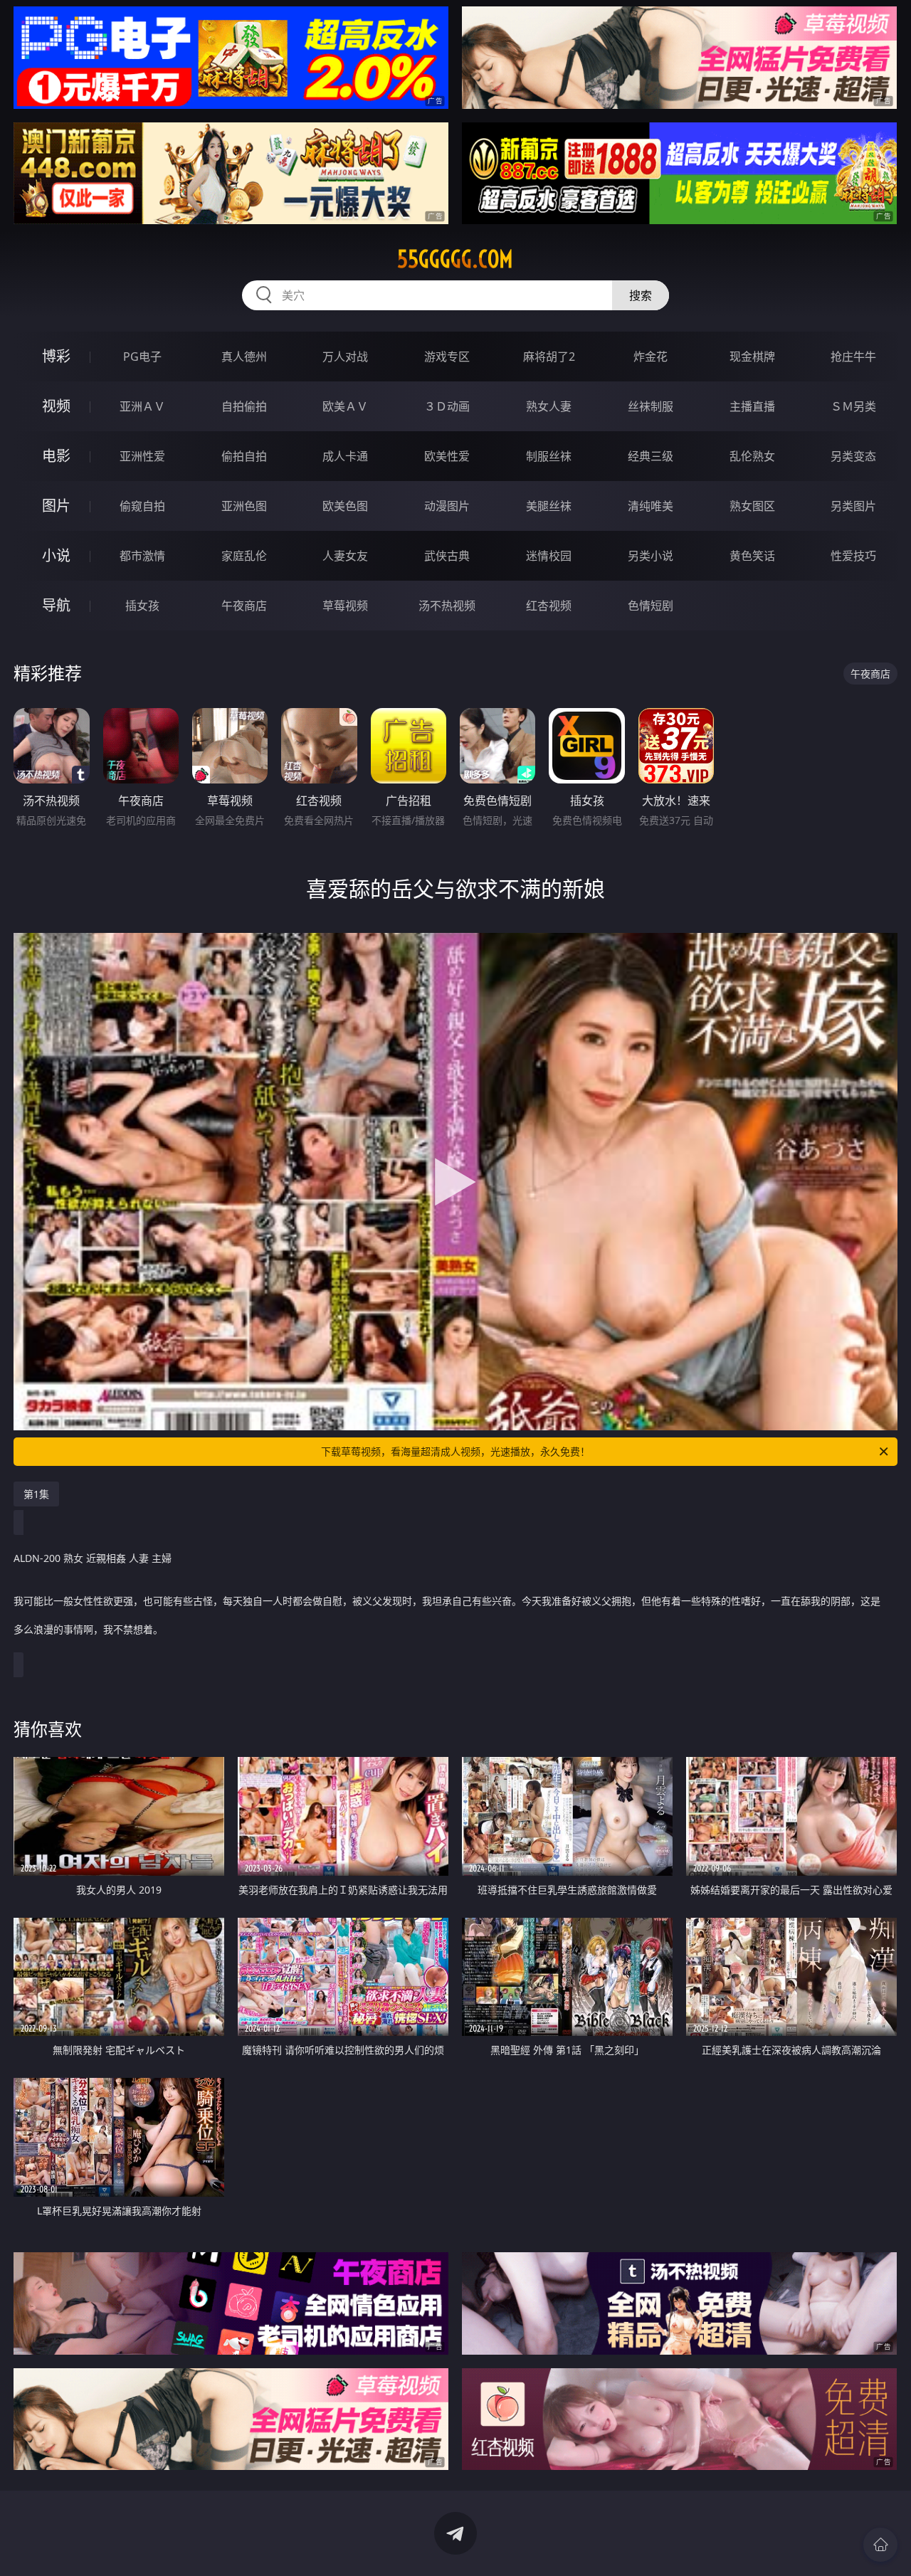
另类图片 (853, 506)
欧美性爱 (447, 456)
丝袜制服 (651, 406)
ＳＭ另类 (853, 406)
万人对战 (345, 357)
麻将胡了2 (549, 357)
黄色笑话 (752, 556)
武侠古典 (447, 556)
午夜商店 (244, 606)
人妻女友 (345, 556)
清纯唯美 (651, 506)
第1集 (36, 1494)
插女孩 (142, 606)
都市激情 (142, 556)
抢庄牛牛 (853, 357)
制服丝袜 (549, 456)
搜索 (641, 295)
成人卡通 (345, 456)
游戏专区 (447, 357)
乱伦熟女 (752, 456)
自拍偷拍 (244, 406)
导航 (56, 605)
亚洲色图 (244, 506)
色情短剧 (651, 606)
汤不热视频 (447, 606)
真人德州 (244, 357)
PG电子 (142, 357)
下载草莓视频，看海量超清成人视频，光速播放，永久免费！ (455, 1451)
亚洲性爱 (142, 456)
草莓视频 (345, 606)
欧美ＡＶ (345, 406)
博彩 (56, 356)
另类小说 (651, 556)
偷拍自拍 (244, 456)
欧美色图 (345, 506)
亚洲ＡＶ (142, 406)
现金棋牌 (752, 357)
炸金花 (651, 357)
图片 (56, 506)
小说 (56, 555)
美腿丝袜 (549, 506)
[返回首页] (880, 2545)
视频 (56, 406)
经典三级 (651, 456)
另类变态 (853, 456)
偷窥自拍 (142, 506)
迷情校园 (549, 556)
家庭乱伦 (244, 556)
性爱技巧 (853, 556)
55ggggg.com (455, 259)
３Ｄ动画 (447, 406)
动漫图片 (447, 506)
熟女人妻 (549, 406)
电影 (56, 456)
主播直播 (752, 406)
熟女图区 (752, 506)
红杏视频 (549, 606)
